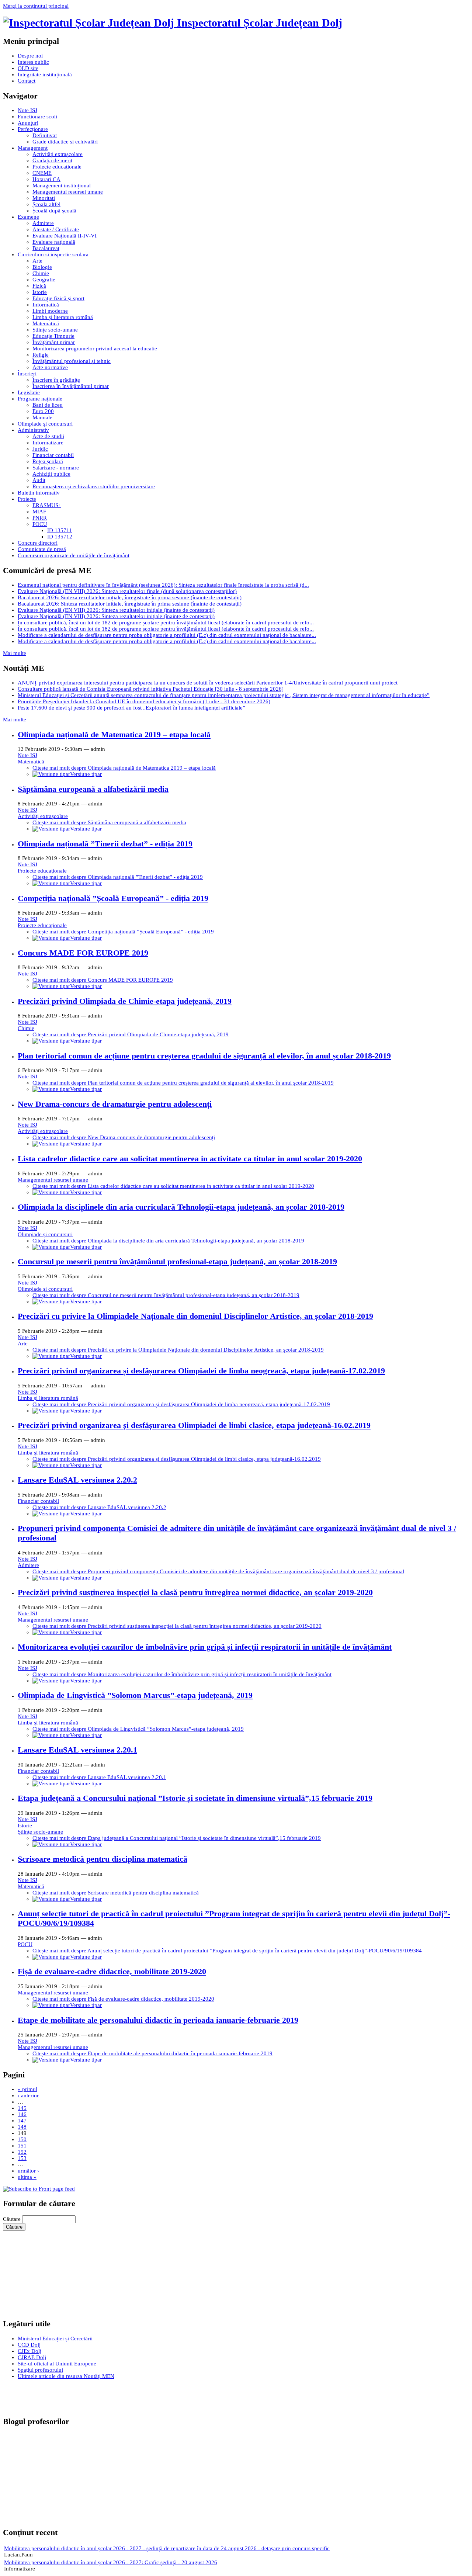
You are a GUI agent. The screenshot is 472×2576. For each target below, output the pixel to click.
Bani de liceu (48, 405)
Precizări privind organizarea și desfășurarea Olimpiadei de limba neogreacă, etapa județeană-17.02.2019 (201, 1371)
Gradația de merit (52, 160)
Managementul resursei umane (68, 192)
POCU (40, 524)
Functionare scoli (37, 117)
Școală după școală (54, 211)
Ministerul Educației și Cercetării (55, 2338)
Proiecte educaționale (57, 167)
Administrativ (33, 430)
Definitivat (45, 135)
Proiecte (27, 499)
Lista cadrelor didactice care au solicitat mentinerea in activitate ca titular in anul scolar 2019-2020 (190, 1159)
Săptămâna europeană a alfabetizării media (93, 789)
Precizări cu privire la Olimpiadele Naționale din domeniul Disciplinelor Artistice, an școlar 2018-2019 (195, 1316)
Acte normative (50, 367)
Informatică (46, 305)
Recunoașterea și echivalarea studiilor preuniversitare (94, 486)
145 (22, 2108)
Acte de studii (48, 436)
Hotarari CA (46, 179)
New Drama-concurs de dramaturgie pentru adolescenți (115, 1104)
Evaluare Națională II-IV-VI (65, 236)
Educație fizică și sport (58, 298)
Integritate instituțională (45, 74)
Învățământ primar (54, 342)
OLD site (28, 68)
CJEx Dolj (29, 2351)
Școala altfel (46, 204)
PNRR (40, 518)
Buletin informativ (39, 493)
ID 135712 (60, 537)
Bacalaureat (46, 248)
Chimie (41, 273)
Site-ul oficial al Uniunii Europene (57, 2364)
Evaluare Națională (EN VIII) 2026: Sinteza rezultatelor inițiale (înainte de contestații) (116, 610)
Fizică (39, 286)
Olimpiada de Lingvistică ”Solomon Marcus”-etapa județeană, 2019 (135, 1695)
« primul (27, 2089)
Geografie (44, 280)
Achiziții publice (51, 474)
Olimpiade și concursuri (45, 424)
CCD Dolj (29, 2345)
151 (22, 2146)
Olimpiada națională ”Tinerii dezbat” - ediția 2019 (105, 844)
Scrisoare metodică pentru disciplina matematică (103, 1859)
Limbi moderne (50, 311)
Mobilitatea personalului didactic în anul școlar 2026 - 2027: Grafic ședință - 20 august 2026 (111, 2562)
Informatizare (48, 443)
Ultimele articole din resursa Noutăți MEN (66, 2376)
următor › (28, 2171)
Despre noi (30, 56)
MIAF (39, 512)
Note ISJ (27, 110)
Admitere (43, 223)
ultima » (27, 2177)
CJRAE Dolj (32, 2357)
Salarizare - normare (56, 468)
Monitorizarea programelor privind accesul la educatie (95, 349)
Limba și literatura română (63, 317)
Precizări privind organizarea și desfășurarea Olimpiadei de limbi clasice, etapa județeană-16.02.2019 (194, 1425)
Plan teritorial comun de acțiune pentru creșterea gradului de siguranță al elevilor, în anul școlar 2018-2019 (204, 1056)
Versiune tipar (86, 774)
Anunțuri (28, 123)
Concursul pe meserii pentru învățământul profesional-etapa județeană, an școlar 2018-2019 (177, 1261)
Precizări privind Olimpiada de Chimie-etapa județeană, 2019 (125, 1001)
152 (22, 2152)
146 (22, 2114)
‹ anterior (28, 2095)
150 (22, 2139)
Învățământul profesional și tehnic (72, 361)
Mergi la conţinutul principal (36, 6)
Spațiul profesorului (40, 2370)
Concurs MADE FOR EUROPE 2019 (83, 953)
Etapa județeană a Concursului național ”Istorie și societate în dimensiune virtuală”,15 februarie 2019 (195, 1798)
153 (22, 2158)
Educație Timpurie (53, 336)
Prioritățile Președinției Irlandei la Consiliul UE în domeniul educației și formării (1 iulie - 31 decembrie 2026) (144, 701)
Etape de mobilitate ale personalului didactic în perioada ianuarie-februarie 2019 (158, 2020)
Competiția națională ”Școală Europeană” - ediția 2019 (113, 898)
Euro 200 (43, 411)
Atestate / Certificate (56, 229)
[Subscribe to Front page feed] (39, 2189)
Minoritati (44, 198)
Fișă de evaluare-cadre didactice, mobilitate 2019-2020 (112, 1971)
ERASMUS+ (47, 505)
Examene (28, 217)
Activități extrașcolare (58, 154)
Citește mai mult (124, 768)
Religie (41, 355)
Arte (37, 261)
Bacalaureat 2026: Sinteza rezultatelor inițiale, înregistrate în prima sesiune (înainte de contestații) (130, 597)
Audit (39, 480)
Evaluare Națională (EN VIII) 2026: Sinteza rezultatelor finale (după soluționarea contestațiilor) (127, 591)
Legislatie (29, 392)
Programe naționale (40, 399)
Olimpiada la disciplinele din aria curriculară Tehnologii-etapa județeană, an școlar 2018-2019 (181, 1207)
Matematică (46, 323)
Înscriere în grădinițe (56, 380)
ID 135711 (60, 530)
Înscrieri (27, 374)
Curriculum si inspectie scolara (53, 254)
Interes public (33, 62)
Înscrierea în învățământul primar (71, 386)
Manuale (42, 417)
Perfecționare (33, 129)
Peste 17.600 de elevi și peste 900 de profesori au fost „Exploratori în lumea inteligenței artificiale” (131, 708)
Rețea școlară (48, 461)
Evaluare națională (54, 242)
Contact (27, 81)
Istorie (40, 292)
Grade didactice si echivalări (65, 142)
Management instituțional (62, 186)
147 (22, 2121)
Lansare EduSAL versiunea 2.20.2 (77, 1480)
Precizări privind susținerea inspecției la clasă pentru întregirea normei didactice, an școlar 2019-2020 (195, 1592)
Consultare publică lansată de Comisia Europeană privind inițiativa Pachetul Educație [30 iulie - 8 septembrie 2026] (151, 689)
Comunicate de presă (42, 549)
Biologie (42, 267)
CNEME (42, 173)
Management (33, 148)
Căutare (13, 2219)
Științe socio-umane (55, 330)
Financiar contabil (53, 455)
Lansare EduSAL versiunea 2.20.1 (77, 1750)
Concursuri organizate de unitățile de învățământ (74, 555)
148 (22, 2127)
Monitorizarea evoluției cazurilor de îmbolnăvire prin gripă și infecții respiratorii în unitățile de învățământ (205, 1647)
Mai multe (15, 653)
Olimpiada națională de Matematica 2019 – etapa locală (114, 734)
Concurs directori (38, 543)
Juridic (40, 449)
